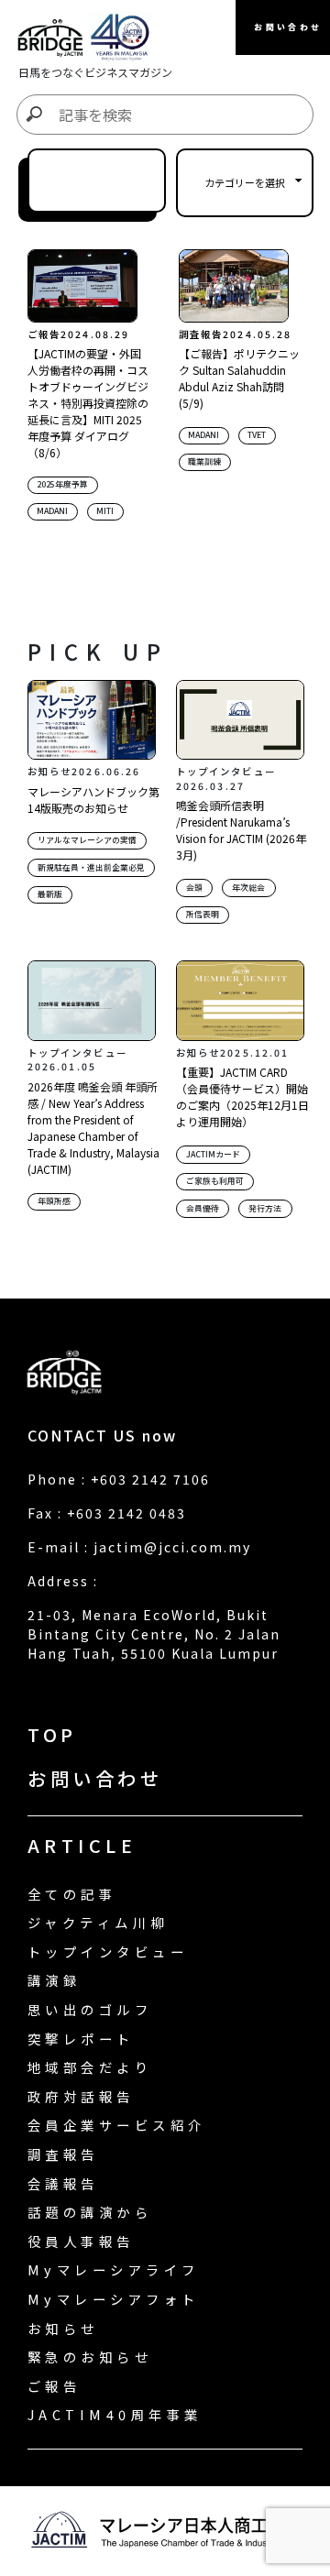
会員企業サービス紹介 (117, 2125)
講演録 (54, 1980)
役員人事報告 (81, 2241)
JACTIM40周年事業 (115, 2414)
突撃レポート (81, 2039)
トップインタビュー (108, 1951)
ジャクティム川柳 (98, 1922)
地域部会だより (90, 2067)
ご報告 (54, 2386)
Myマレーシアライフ (114, 2269)
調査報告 (63, 2154)
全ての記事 (72, 1894)
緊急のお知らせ (90, 2357)
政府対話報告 (81, 2096)
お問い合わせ (95, 1778)
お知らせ (63, 2328)
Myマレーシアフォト (114, 2299)
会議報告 (63, 2183)
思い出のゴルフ (90, 2009)
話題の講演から (90, 2212)
